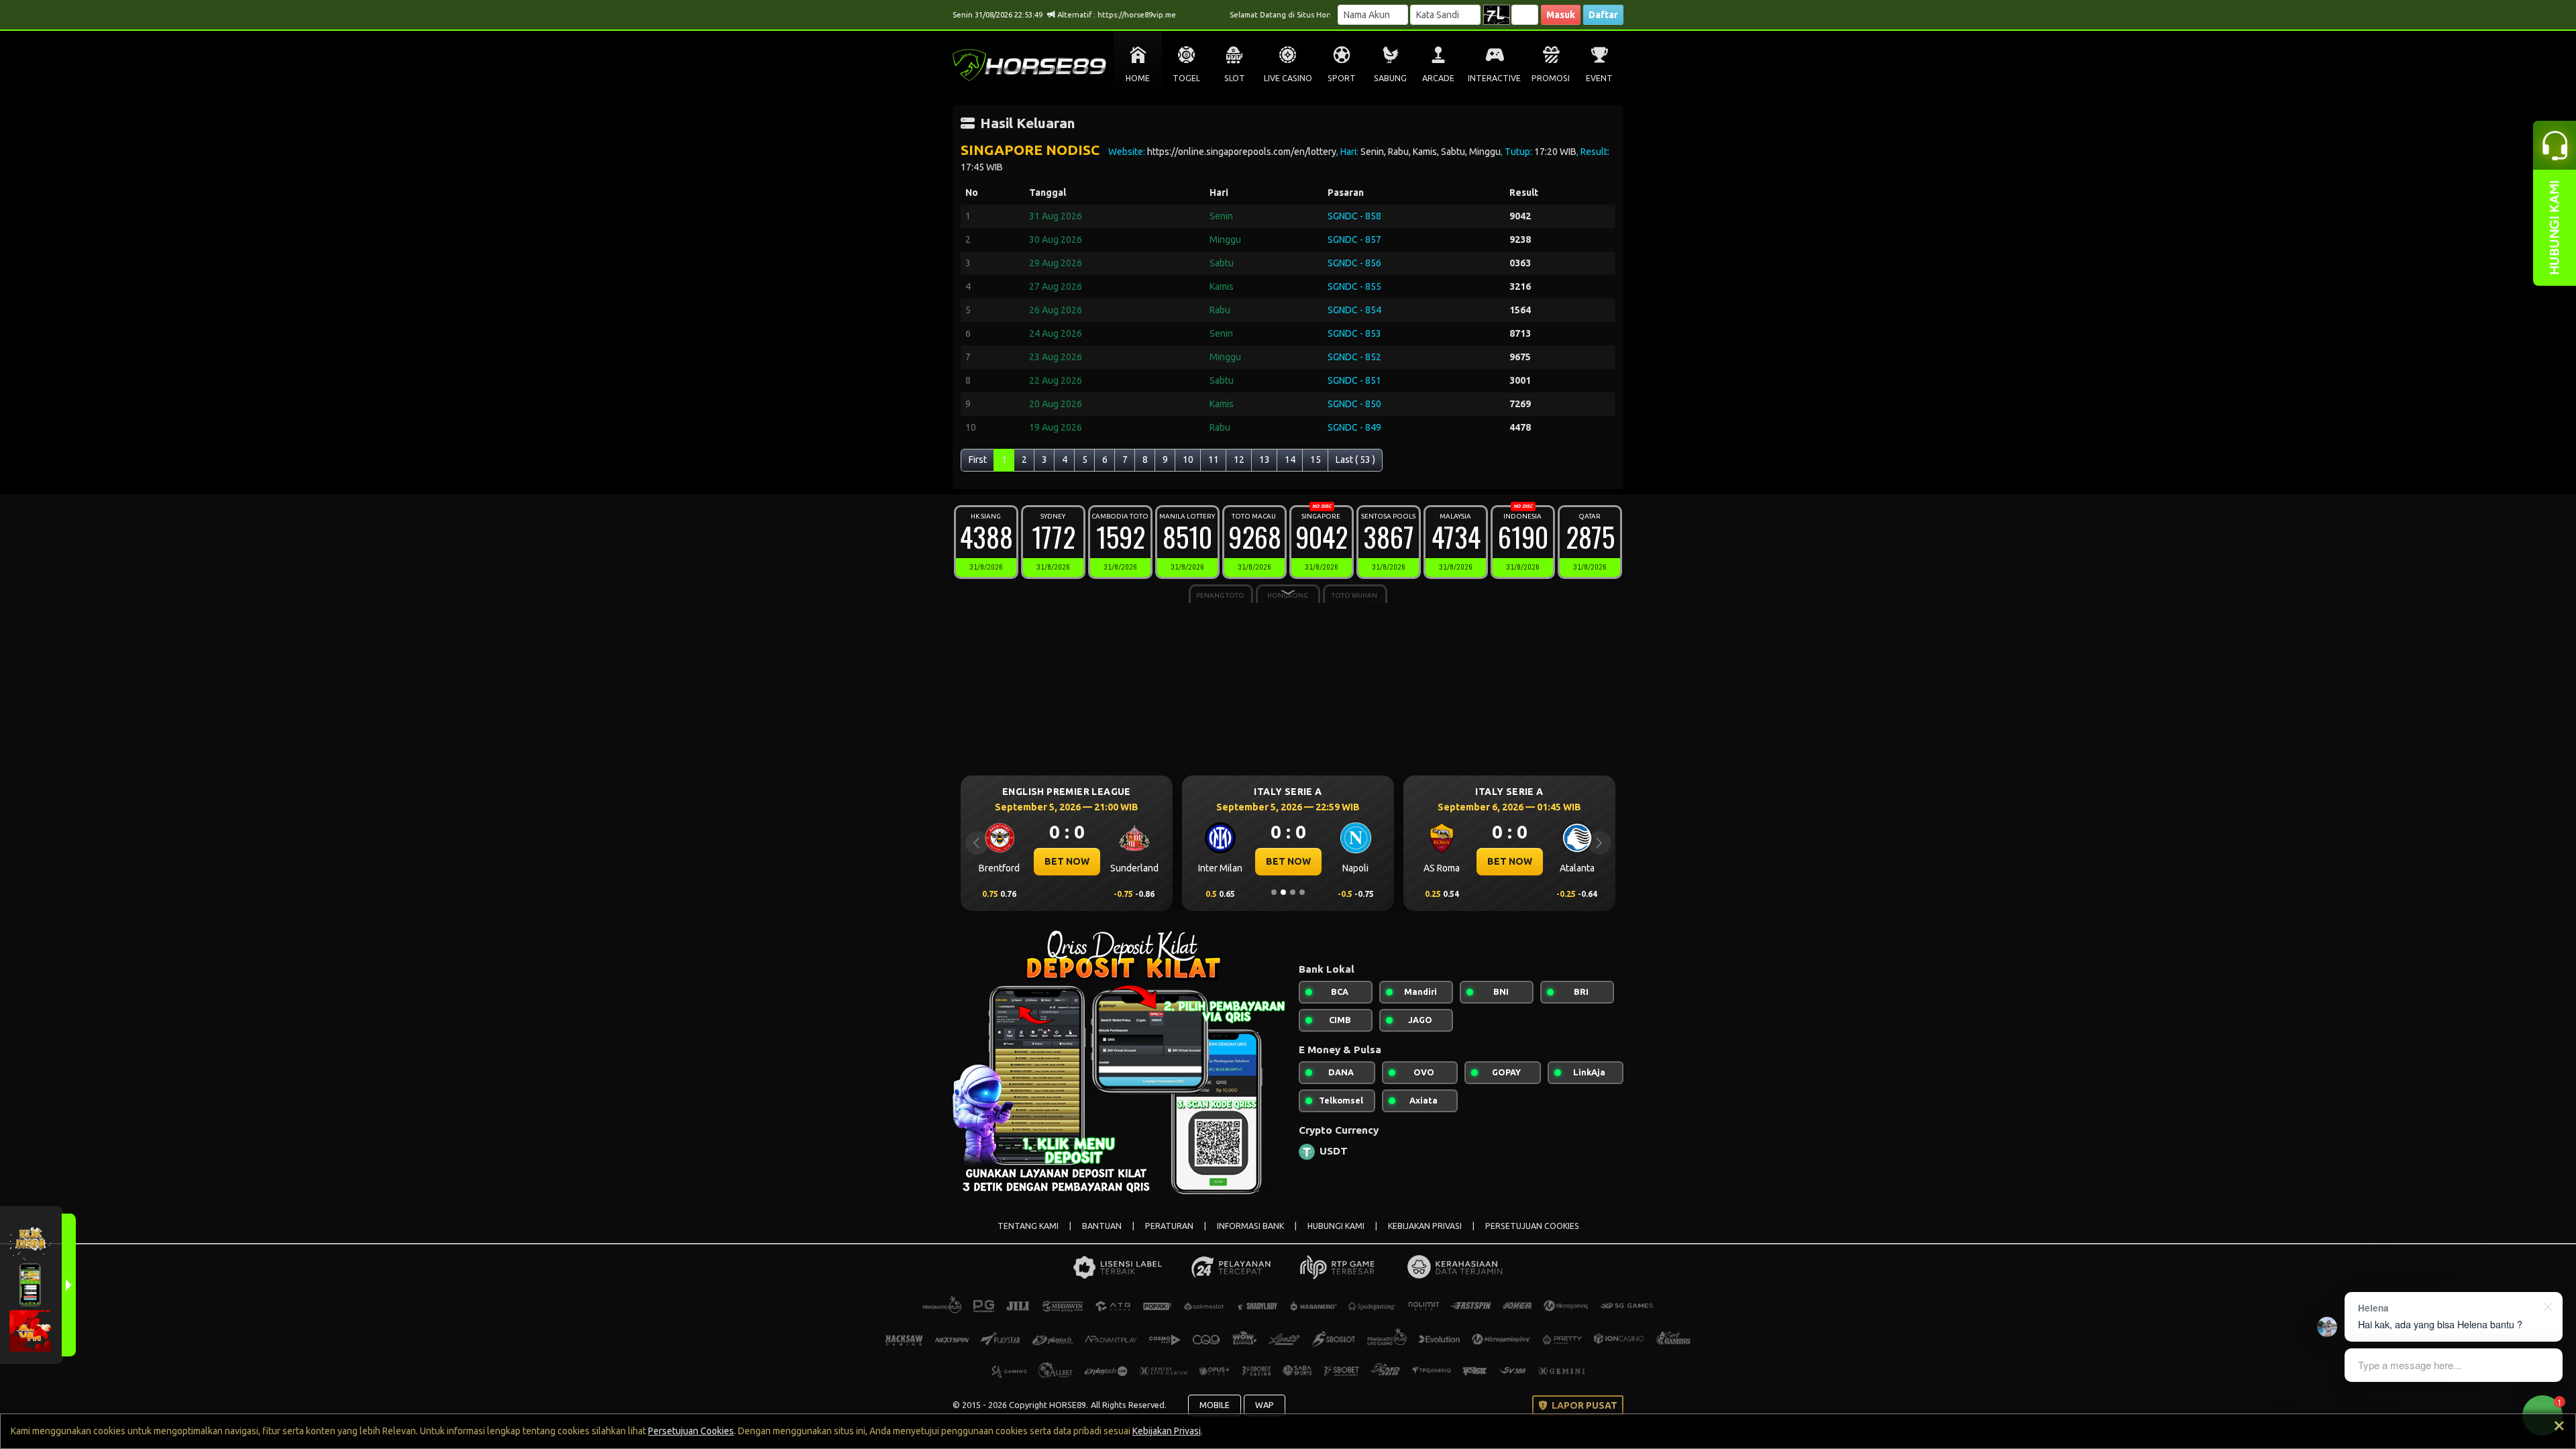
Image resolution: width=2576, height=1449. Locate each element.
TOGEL (1186, 78)
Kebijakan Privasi (1167, 1431)
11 (1214, 460)
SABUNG (1390, 78)
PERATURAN (1169, 1226)
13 (1265, 460)
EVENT (1599, 78)
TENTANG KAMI (1028, 1226)
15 (1316, 460)
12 (1239, 460)
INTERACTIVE (1494, 78)
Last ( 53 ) (1355, 460)
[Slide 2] (1283, 892)
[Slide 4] (1302, 892)
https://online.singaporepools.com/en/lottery (1242, 152)
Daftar (1603, 15)
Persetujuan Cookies (691, 1431)
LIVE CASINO (1288, 78)
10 (1188, 460)
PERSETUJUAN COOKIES (1532, 1226)
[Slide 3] (1293, 892)
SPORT (1342, 78)
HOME (1138, 78)
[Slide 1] (1274, 892)
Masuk (1561, 15)
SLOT (1235, 78)
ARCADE (1438, 78)
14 (1290, 460)
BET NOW (1041, 861)
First (978, 460)
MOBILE (1215, 1405)
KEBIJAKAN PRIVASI (1425, 1226)
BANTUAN (1102, 1226)
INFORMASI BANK (1250, 1226)
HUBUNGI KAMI (1336, 1226)
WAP (1265, 1405)
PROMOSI (1551, 78)
